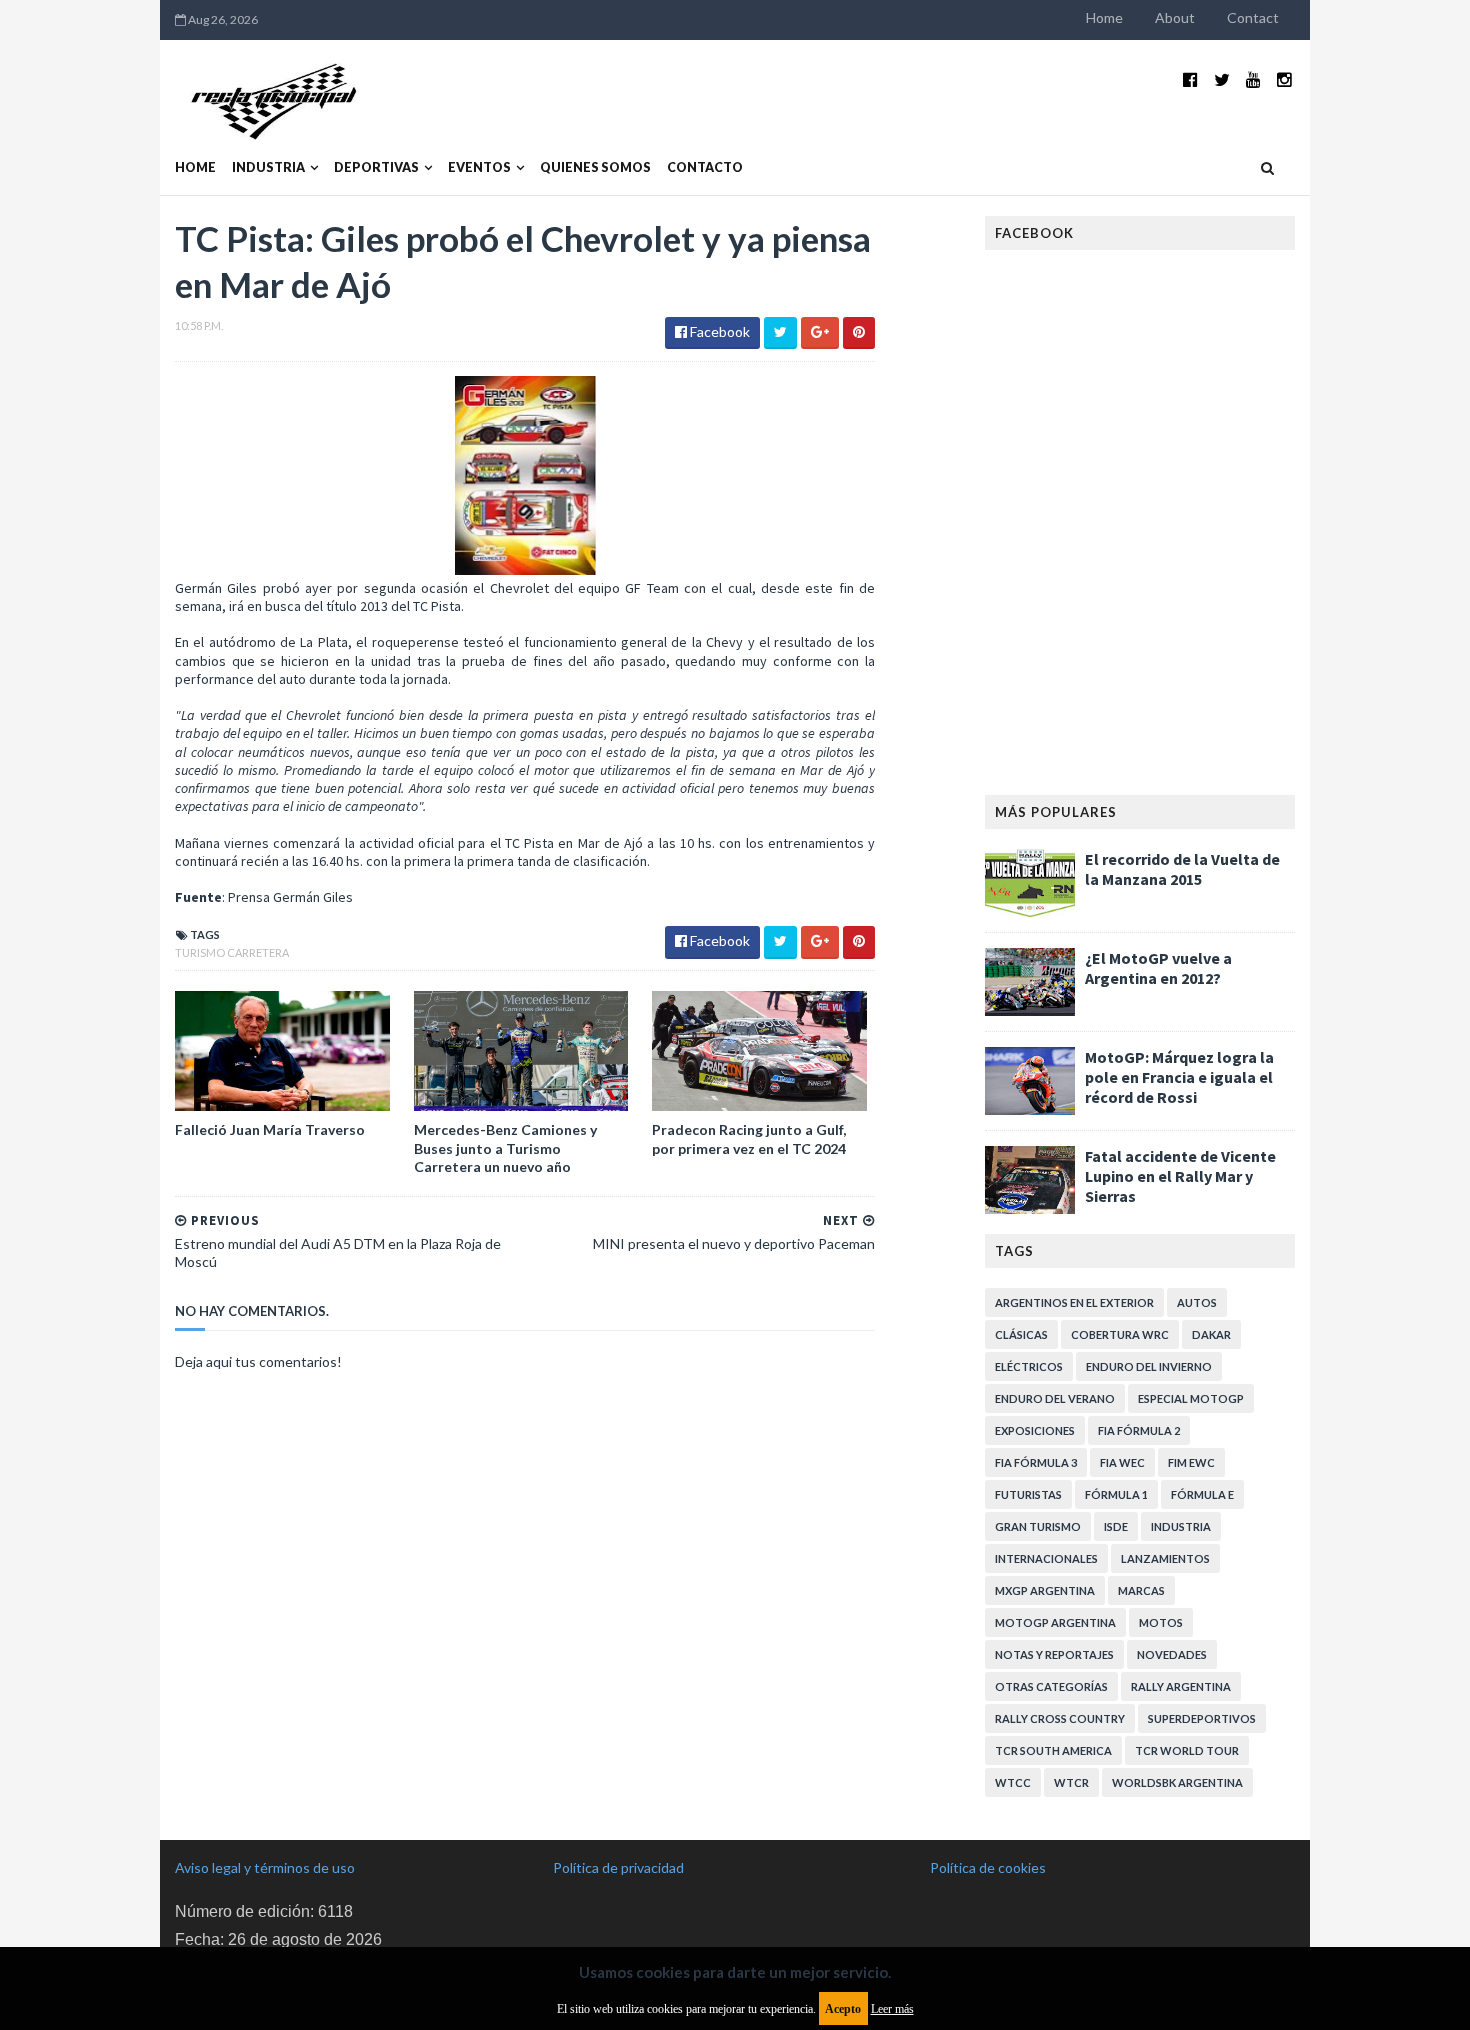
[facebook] (1190, 79)
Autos (1197, 1302)
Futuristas (1028, 1494)
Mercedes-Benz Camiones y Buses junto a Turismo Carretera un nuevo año (505, 1147)
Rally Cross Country (1060, 1718)
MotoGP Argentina (1055, 1622)
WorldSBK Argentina (1177, 1782)
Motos (1161, 1622)
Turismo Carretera (232, 952)
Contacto (705, 167)
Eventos (479, 167)
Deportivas (376, 167)
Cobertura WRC (1120, 1334)
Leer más (892, 2009)
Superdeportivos (1202, 1718)
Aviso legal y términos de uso (265, 1867)
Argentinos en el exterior (1074, 1302)
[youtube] (1253, 79)
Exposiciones (1035, 1430)
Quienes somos (595, 167)
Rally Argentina (1181, 1686)
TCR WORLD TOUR (1187, 1750)
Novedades (1172, 1654)
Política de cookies (988, 1867)
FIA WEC (1122, 1462)
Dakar (1211, 1334)
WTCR (1071, 1782)
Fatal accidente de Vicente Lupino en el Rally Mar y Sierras (1180, 1176)
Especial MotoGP (1191, 1398)
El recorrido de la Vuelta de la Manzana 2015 (1182, 869)
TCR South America (1053, 1750)
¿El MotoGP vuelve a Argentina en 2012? (1158, 968)
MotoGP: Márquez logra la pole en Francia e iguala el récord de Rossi (1179, 1077)
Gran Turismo (1038, 1526)
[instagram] (1284, 79)
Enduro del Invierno (1149, 1366)
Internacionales (1046, 1558)
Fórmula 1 (1116, 1494)
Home (1104, 17)
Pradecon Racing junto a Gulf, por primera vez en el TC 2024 (749, 1138)
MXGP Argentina (1045, 1590)
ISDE (1116, 1526)
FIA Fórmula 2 (1139, 1430)
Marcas (1141, 1590)
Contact (1253, 17)
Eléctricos (1029, 1366)
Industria (268, 167)
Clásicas (1021, 1334)
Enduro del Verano (1055, 1398)
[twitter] (1222, 79)
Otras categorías (1051, 1686)
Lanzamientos (1165, 1558)
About (1175, 17)
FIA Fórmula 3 (1036, 1462)
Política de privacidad (618, 1867)
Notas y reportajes (1054, 1654)
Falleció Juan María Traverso (270, 1129)
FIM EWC (1191, 1462)
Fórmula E (1202, 1494)
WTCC (1013, 1782)
